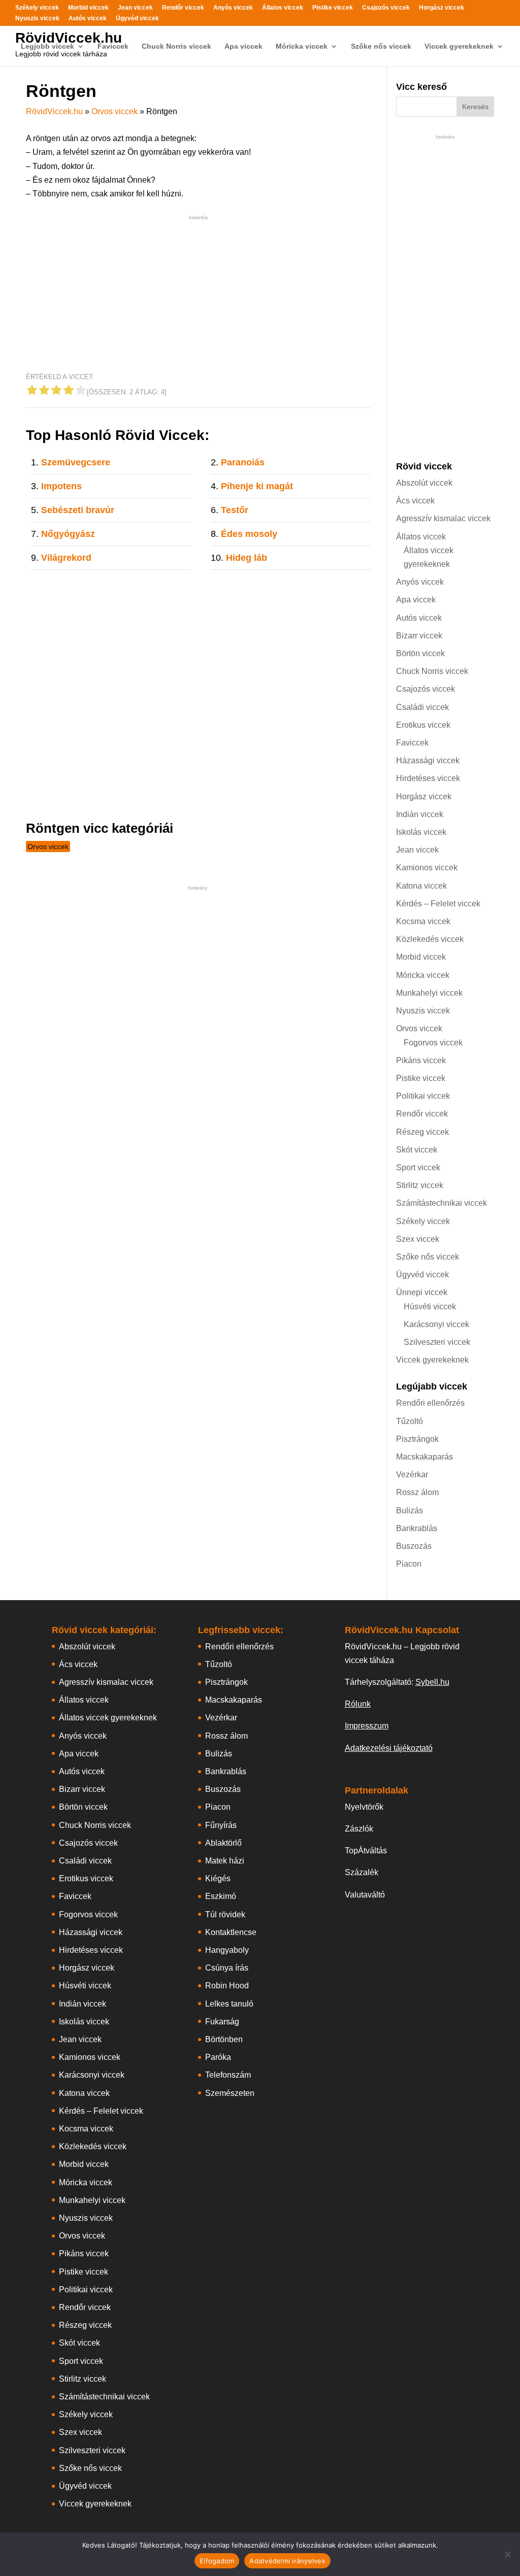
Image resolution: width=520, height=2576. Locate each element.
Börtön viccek (420, 653)
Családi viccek (422, 707)
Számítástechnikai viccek (442, 1203)
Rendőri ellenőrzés (430, 1403)
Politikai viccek (423, 1096)
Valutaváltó (365, 1895)
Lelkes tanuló (229, 2004)
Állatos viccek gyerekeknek (108, 1718)
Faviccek (113, 46)
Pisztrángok (417, 1439)
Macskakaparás (425, 1457)
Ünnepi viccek (422, 1292)
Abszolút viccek (424, 483)
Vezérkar (412, 1475)
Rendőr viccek (183, 8)
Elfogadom (217, 2561)
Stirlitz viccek (420, 1185)
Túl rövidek (225, 1914)
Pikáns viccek (421, 1060)
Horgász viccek (442, 8)
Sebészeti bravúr (78, 510)
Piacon (409, 1564)
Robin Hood (227, 1986)
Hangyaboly (227, 1950)
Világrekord (66, 558)
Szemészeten (230, 2093)
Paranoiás (243, 462)
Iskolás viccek (421, 832)
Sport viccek (418, 1167)
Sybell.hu (432, 1682)
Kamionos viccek (427, 868)
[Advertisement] (198, 294)
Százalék (362, 1872)
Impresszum (367, 1726)
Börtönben (224, 2039)
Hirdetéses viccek (428, 778)
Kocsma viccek (423, 921)
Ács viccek (415, 501)
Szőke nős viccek (381, 46)
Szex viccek (418, 1239)
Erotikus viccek (423, 725)
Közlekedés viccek (430, 939)
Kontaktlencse (231, 1932)
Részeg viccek (422, 1132)
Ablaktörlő (223, 1843)
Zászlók (359, 1829)
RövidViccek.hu (69, 38)
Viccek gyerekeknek (459, 46)
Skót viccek (417, 1150)
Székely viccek (37, 8)
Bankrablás (417, 1528)
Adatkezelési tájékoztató (389, 1748)
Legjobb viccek (47, 46)
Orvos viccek (115, 111)
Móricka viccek (302, 46)
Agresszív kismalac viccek (443, 518)
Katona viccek (421, 886)
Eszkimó (221, 1896)
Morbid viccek (88, 8)
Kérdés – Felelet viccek (438, 904)
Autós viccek (88, 19)
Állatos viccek (283, 8)
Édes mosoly (249, 534)
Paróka (218, 2057)
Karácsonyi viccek (436, 1324)
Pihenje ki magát (257, 486)
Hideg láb (247, 558)
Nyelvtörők (364, 1807)
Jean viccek (135, 8)
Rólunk (358, 1704)
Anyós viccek (233, 8)
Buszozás (414, 1546)
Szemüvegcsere (76, 462)
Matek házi (225, 1861)
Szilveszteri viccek (437, 1342)
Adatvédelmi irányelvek (287, 2561)
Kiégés (218, 1878)
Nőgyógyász (68, 534)
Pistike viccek (333, 8)
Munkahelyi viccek (429, 993)
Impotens (61, 486)
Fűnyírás (221, 1825)
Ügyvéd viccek (137, 19)
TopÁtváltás (366, 1851)
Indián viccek (420, 814)
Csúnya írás (227, 1968)
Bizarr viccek (419, 636)
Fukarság (222, 2022)
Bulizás (410, 1511)
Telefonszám (228, 2075)
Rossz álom (417, 1492)
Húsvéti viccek (430, 1307)
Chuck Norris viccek (176, 46)
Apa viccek (243, 46)
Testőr (235, 510)
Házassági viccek (428, 760)
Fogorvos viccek (433, 1043)
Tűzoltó (410, 1421)
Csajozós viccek (386, 8)
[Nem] (507, 2554)
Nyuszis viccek (37, 19)
